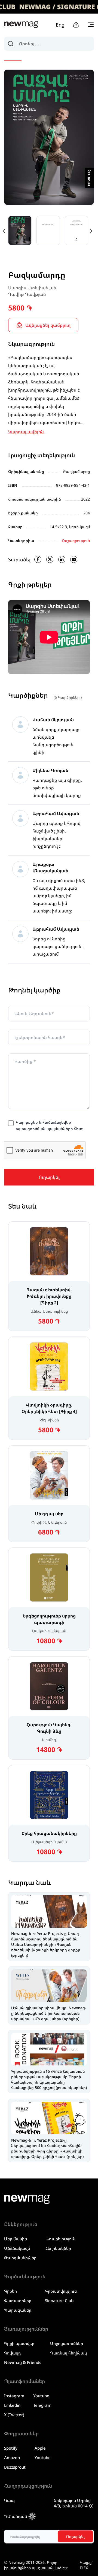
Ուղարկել (49, 1177)
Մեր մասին (16, 2239)
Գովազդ (13, 2353)
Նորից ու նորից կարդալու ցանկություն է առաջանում (59, 946)
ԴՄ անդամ (16, 2516)
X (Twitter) (14, 2415)
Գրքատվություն (61, 2291)
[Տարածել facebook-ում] (38, 559)
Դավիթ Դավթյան (27, 294)
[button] (91, 231)
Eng (60, 25)
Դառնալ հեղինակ (68, 2353)
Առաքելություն (60, 2239)
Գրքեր (10, 2291)
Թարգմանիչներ (20, 2258)
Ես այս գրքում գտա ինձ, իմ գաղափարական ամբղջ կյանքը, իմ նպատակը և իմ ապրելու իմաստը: (59, 896)
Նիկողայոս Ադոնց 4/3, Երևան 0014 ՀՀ (73, 2503)
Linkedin (12, 2405)
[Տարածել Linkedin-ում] (62, 559)
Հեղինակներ (58, 2248)
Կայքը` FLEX (86, 2565)
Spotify (11, 2448)
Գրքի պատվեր (19, 2343)
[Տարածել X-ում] (50, 559)
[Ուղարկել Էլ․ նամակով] (74, 559)
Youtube (41, 2396)
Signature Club (59, 2301)
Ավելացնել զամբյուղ (48, 325)
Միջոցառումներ (67, 2343)
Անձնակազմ (17, 2248)
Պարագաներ (18, 2310)
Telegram (42, 2405)
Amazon (12, 2458)
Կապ (9, 2500)
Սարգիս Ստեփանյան (32, 288)
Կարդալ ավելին (26, 432)
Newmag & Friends (23, 2362)
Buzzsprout (15, 2467)
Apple (40, 2448)
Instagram (14, 2396)
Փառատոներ (18, 2301)
